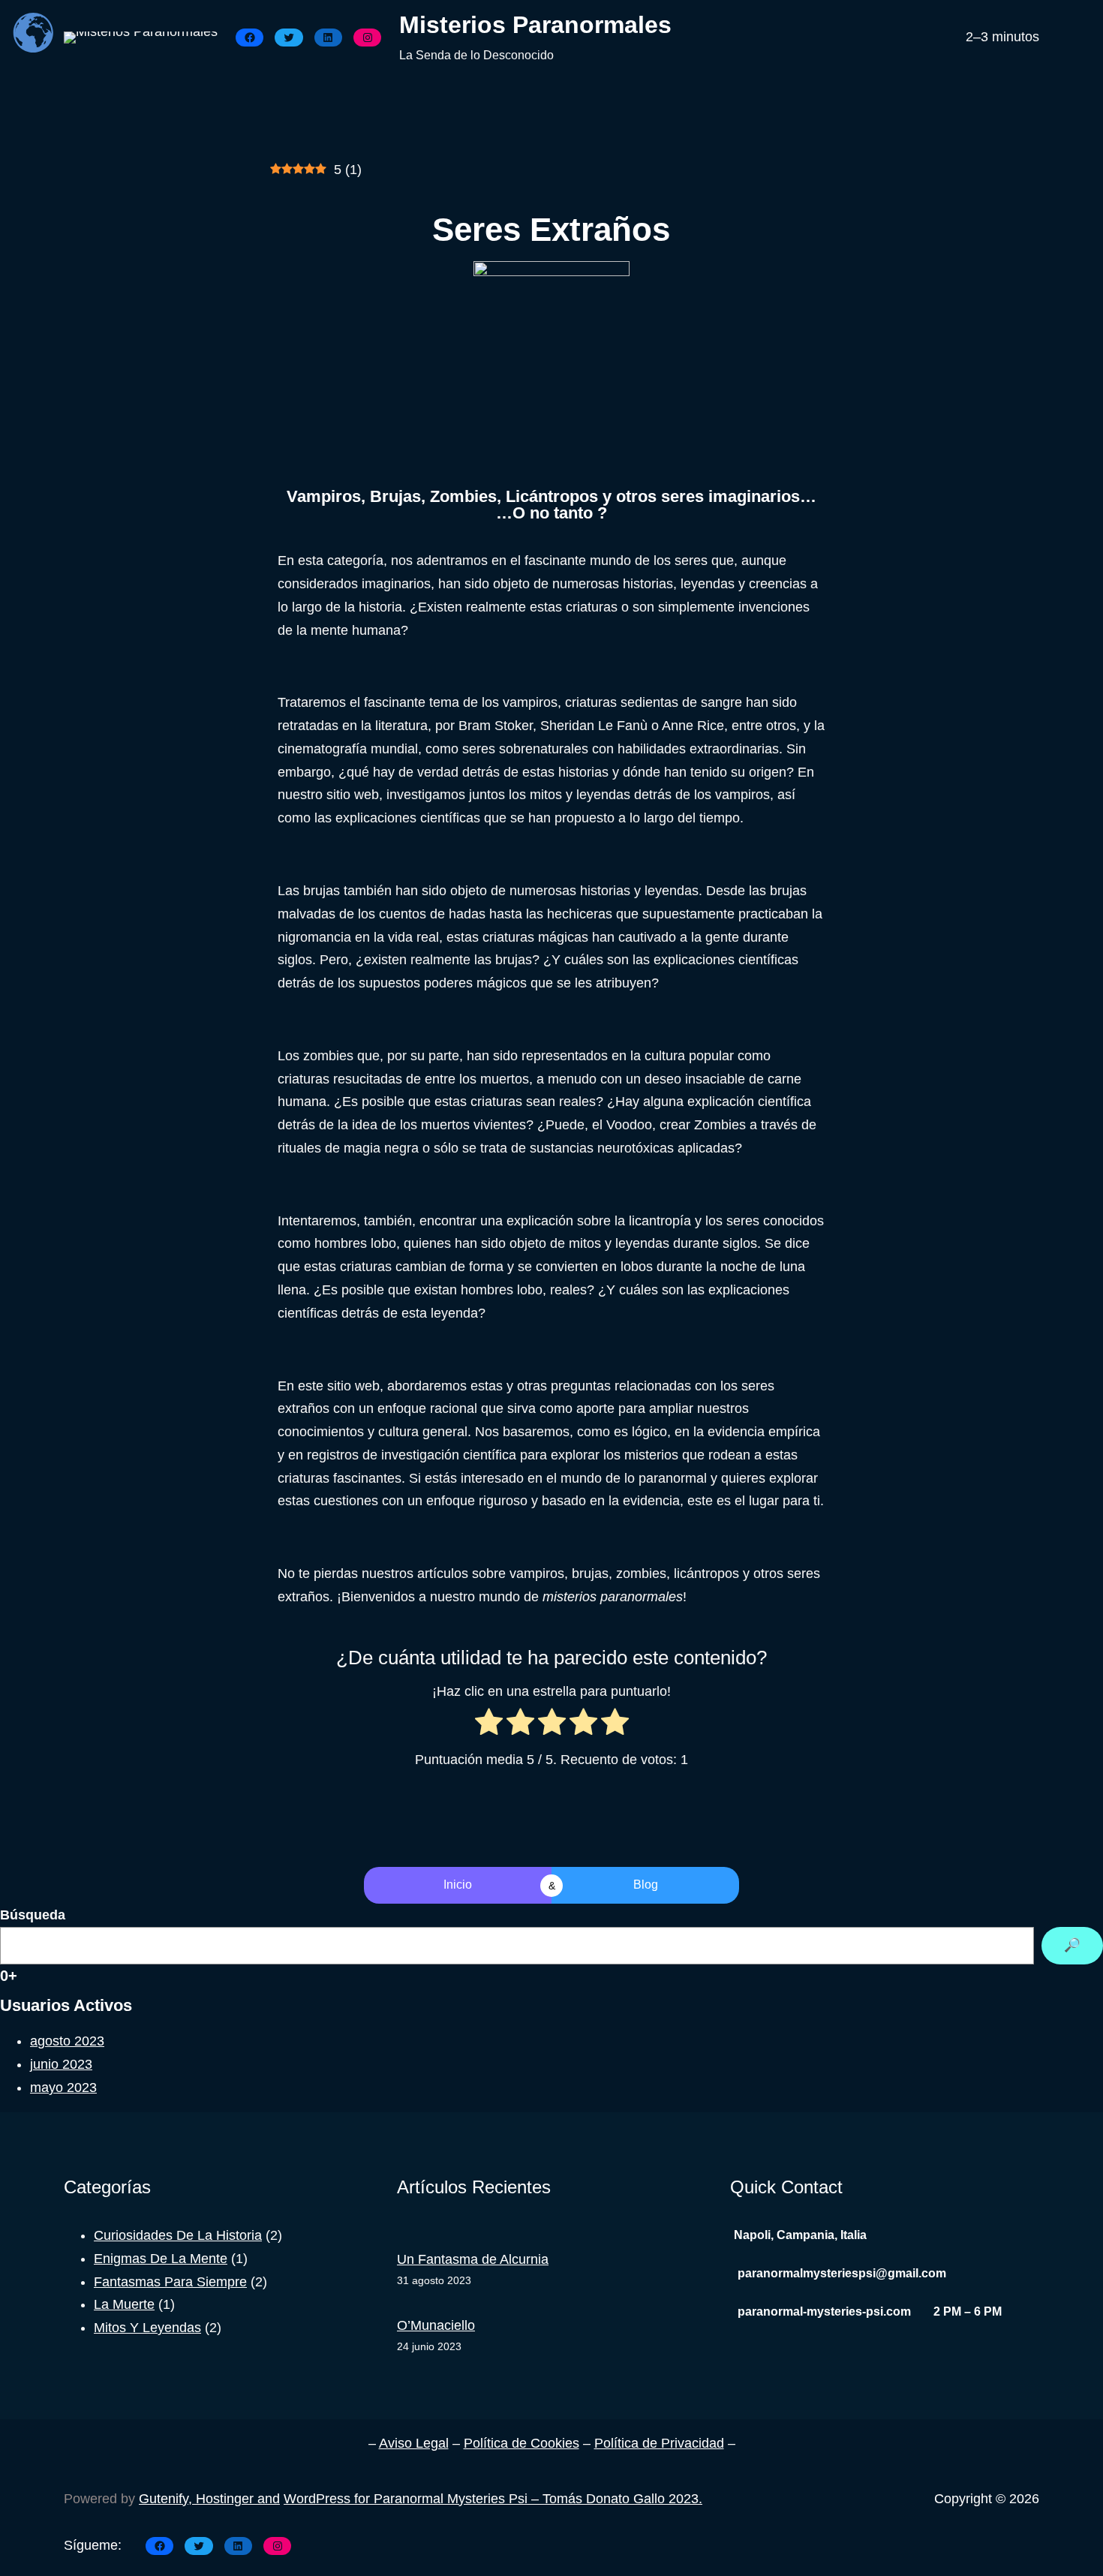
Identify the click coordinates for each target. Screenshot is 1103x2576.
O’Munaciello (436, 2325)
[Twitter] (289, 38)
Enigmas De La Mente (161, 2259)
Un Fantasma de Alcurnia (473, 2259)
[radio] (489, 1725)
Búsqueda (33, 1915)
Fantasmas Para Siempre (170, 2282)
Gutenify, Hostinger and (209, 2499)
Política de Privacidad (659, 2443)
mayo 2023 (63, 2088)
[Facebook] (249, 38)
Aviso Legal (414, 2443)
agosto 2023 (67, 2041)
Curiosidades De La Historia (178, 2235)
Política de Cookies (521, 2443)
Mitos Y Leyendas (147, 2328)
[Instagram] (367, 38)
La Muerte (124, 2304)
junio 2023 (61, 2064)
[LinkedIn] (328, 38)
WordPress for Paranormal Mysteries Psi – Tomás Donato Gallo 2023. (493, 2499)
